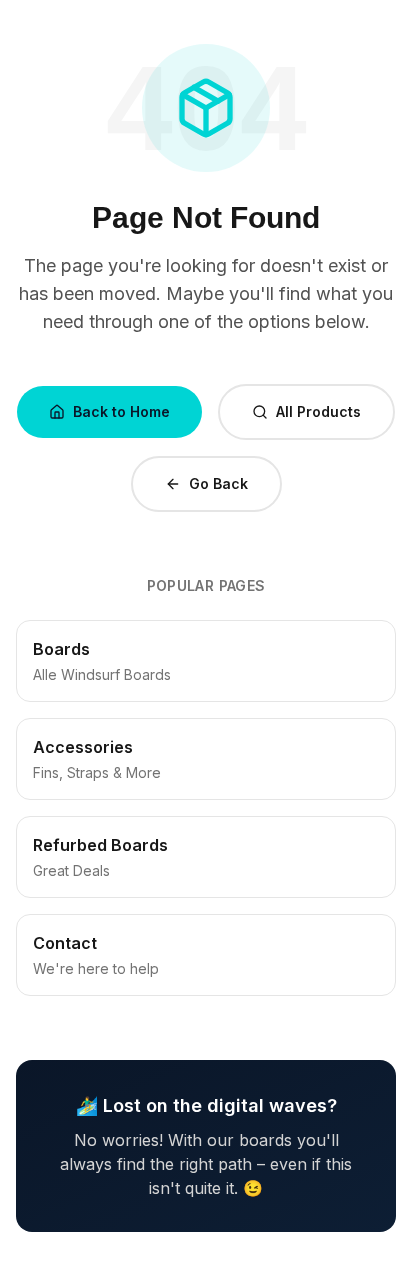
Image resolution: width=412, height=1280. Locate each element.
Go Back (218, 483)
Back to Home (121, 411)
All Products (318, 411)
